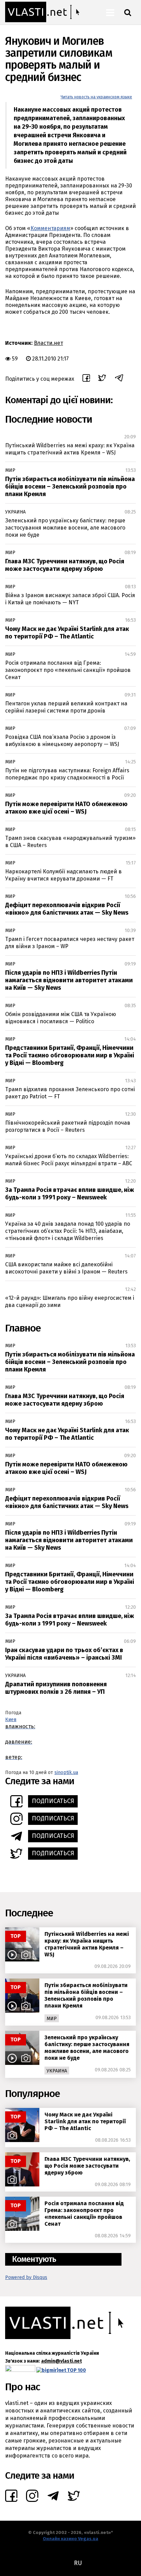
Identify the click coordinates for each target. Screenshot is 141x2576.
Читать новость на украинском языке (96, 97)
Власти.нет (48, 343)
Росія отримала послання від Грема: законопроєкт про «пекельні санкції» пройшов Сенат (68, 670)
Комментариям (50, 228)
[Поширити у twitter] (102, 379)
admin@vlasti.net (61, 2361)
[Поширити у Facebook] (86, 379)
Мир (10, 470)
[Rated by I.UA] (20, 2370)
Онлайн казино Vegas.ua (70, 2539)
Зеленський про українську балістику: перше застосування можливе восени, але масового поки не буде (65, 528)
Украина (15, 512)
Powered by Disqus (26, 2277)
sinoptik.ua (66, 1772)
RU (78, 2563)
